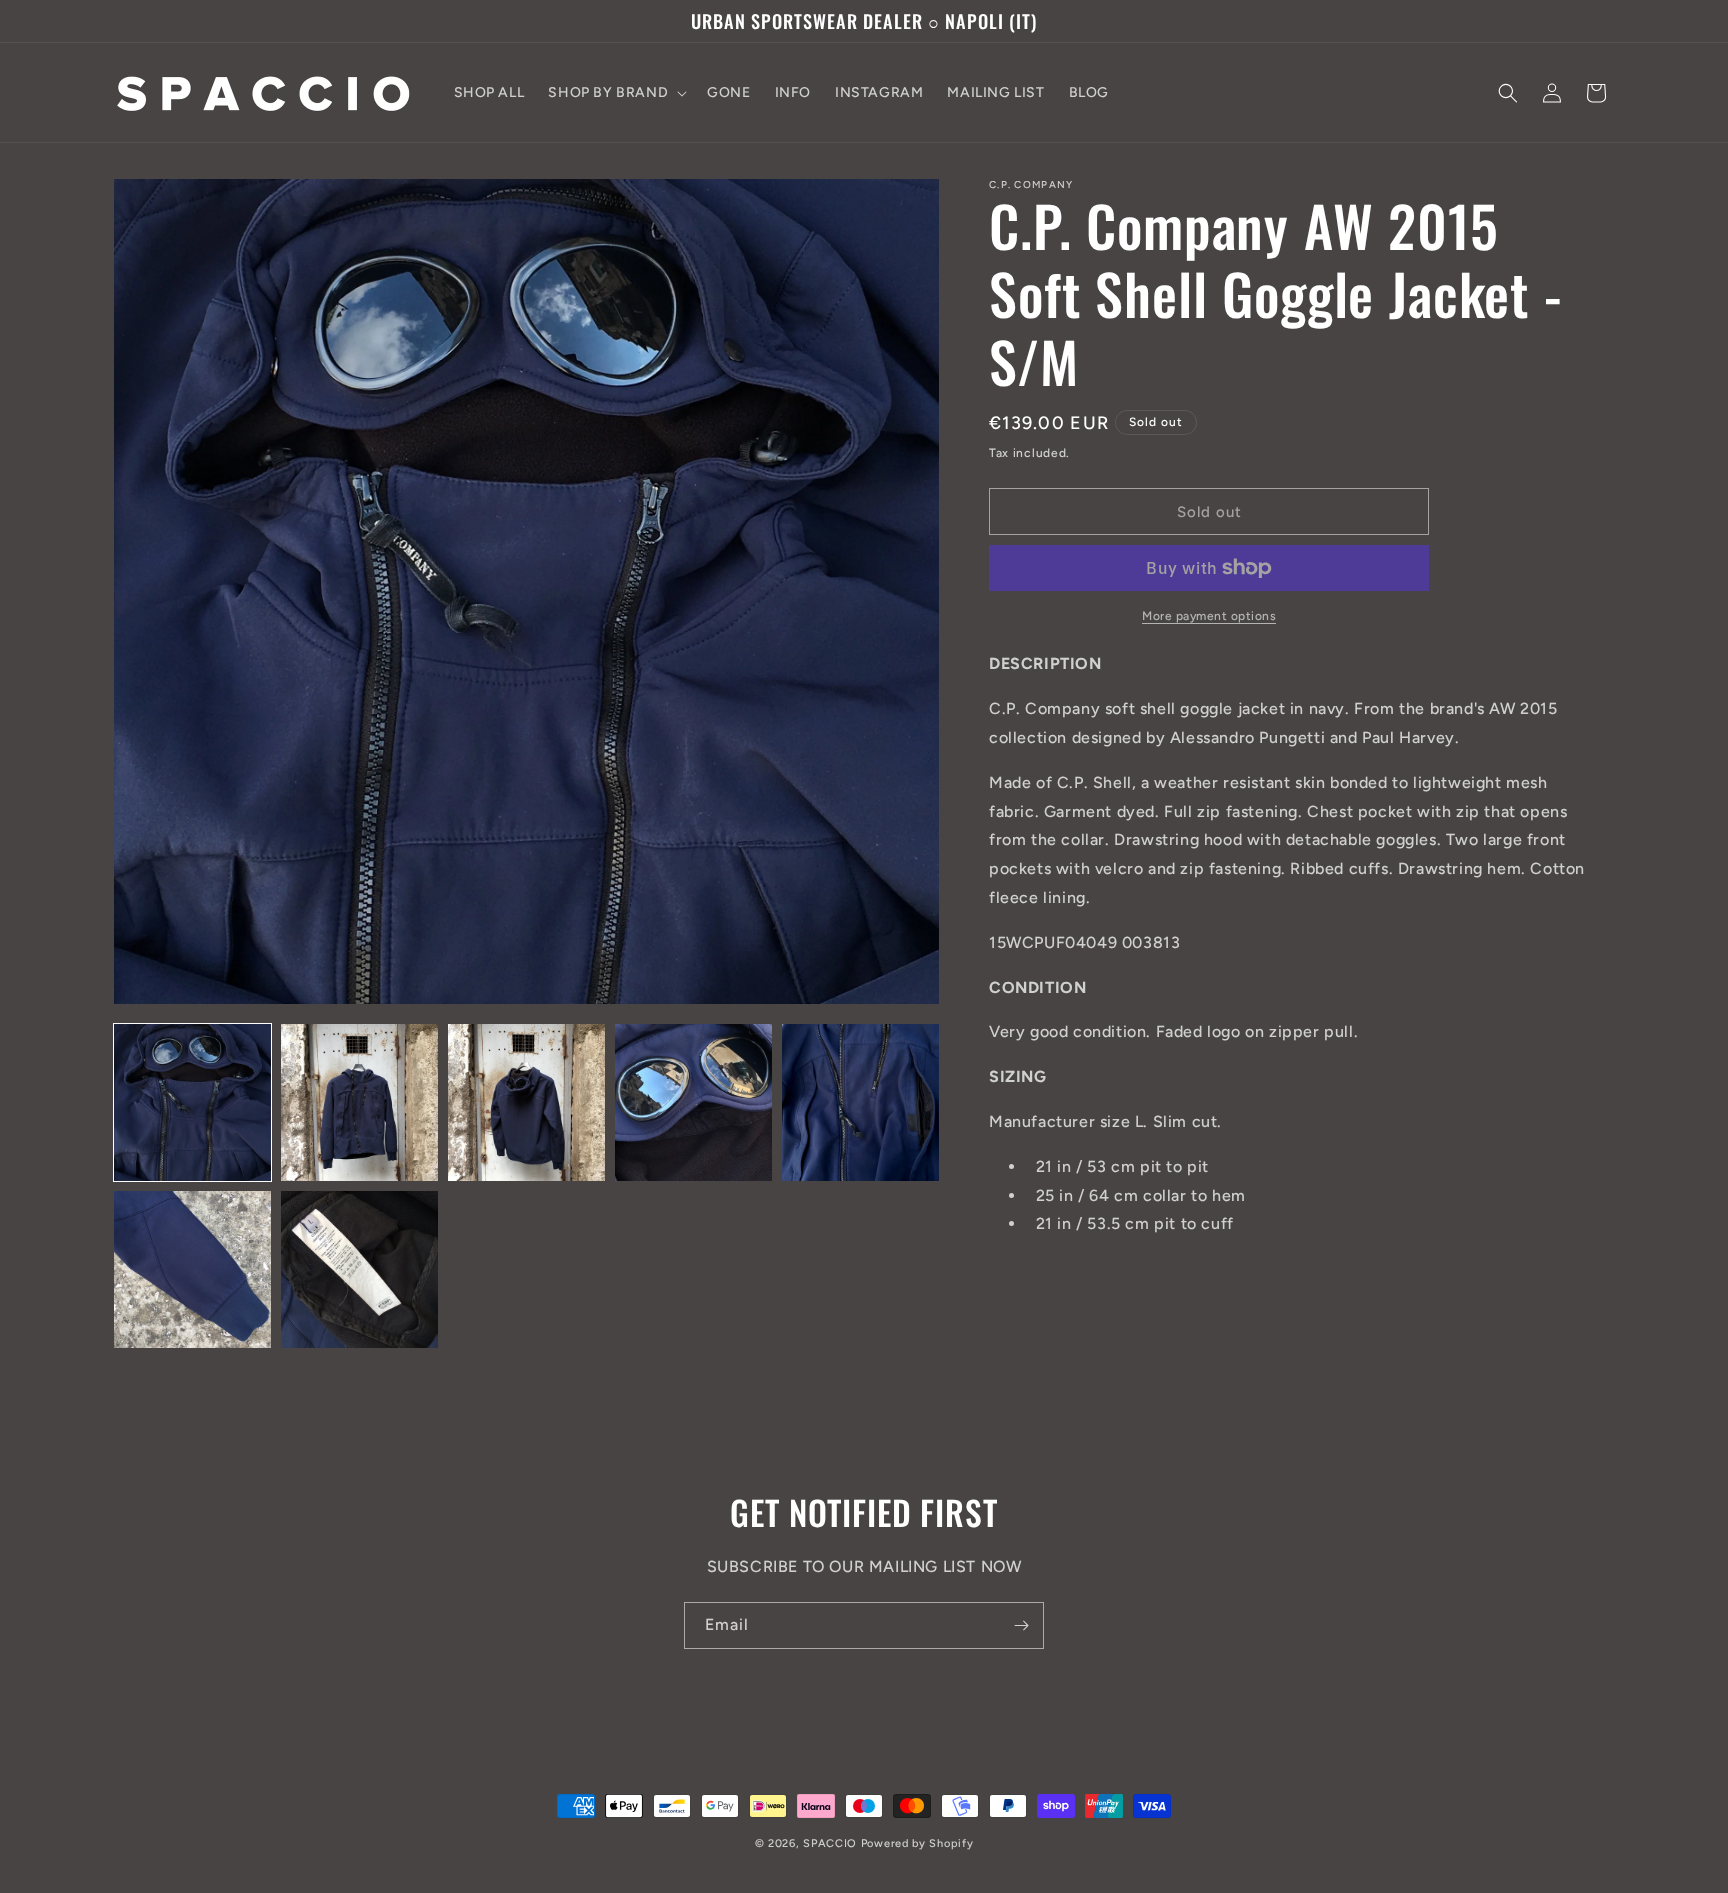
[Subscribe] (1021, 1625)
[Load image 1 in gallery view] (192, 1102)
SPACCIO (830, 1843)
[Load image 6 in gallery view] (192, 1269)
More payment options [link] (1209, 616)
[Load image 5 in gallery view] (860, 1102)
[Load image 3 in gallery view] (526, 1102)
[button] (615, 93)
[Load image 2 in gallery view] (359, 1102)
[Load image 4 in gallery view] (693, 1102)
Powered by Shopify (917, 1843)
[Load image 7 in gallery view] (359, 1269)
